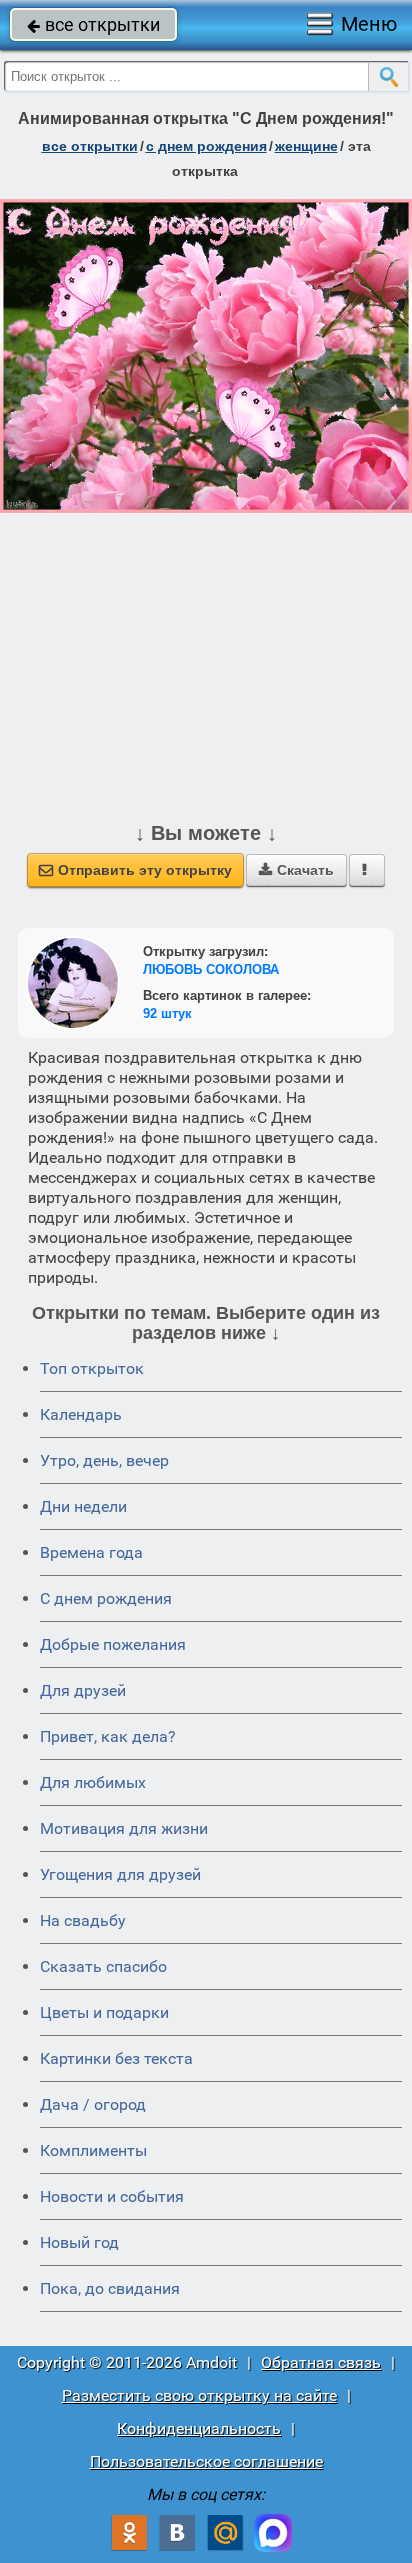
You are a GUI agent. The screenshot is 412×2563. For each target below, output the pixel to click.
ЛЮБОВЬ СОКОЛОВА (211, 969)
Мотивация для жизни (124, 1828)
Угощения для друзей (120, 1874)
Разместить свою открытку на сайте (199, 2395)
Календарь (81, 1414)
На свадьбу (83, 1920)
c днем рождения (206, 146)
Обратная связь (321, 2362)
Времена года (91, 1552)
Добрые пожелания (113, 1644)
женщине (306, 146)
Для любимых (93, 1782)
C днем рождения (106, 1598)
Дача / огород (93, 2104)
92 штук (167, 1013)
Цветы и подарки (104, 2012)
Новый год (79, 2242)
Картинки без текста (116, 2058)
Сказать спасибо (103, 1966)
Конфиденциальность (199, 2428)
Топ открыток (92, 1368)
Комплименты (93, 2150)
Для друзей (83, 1690)
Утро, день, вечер (104, 1460)
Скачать (296, 870)
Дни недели (83, 1506)
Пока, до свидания (110, 2288)
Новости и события (112, 2196)
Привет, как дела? (108, 1736)
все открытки (93, 24)
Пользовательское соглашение (206, 2461)
